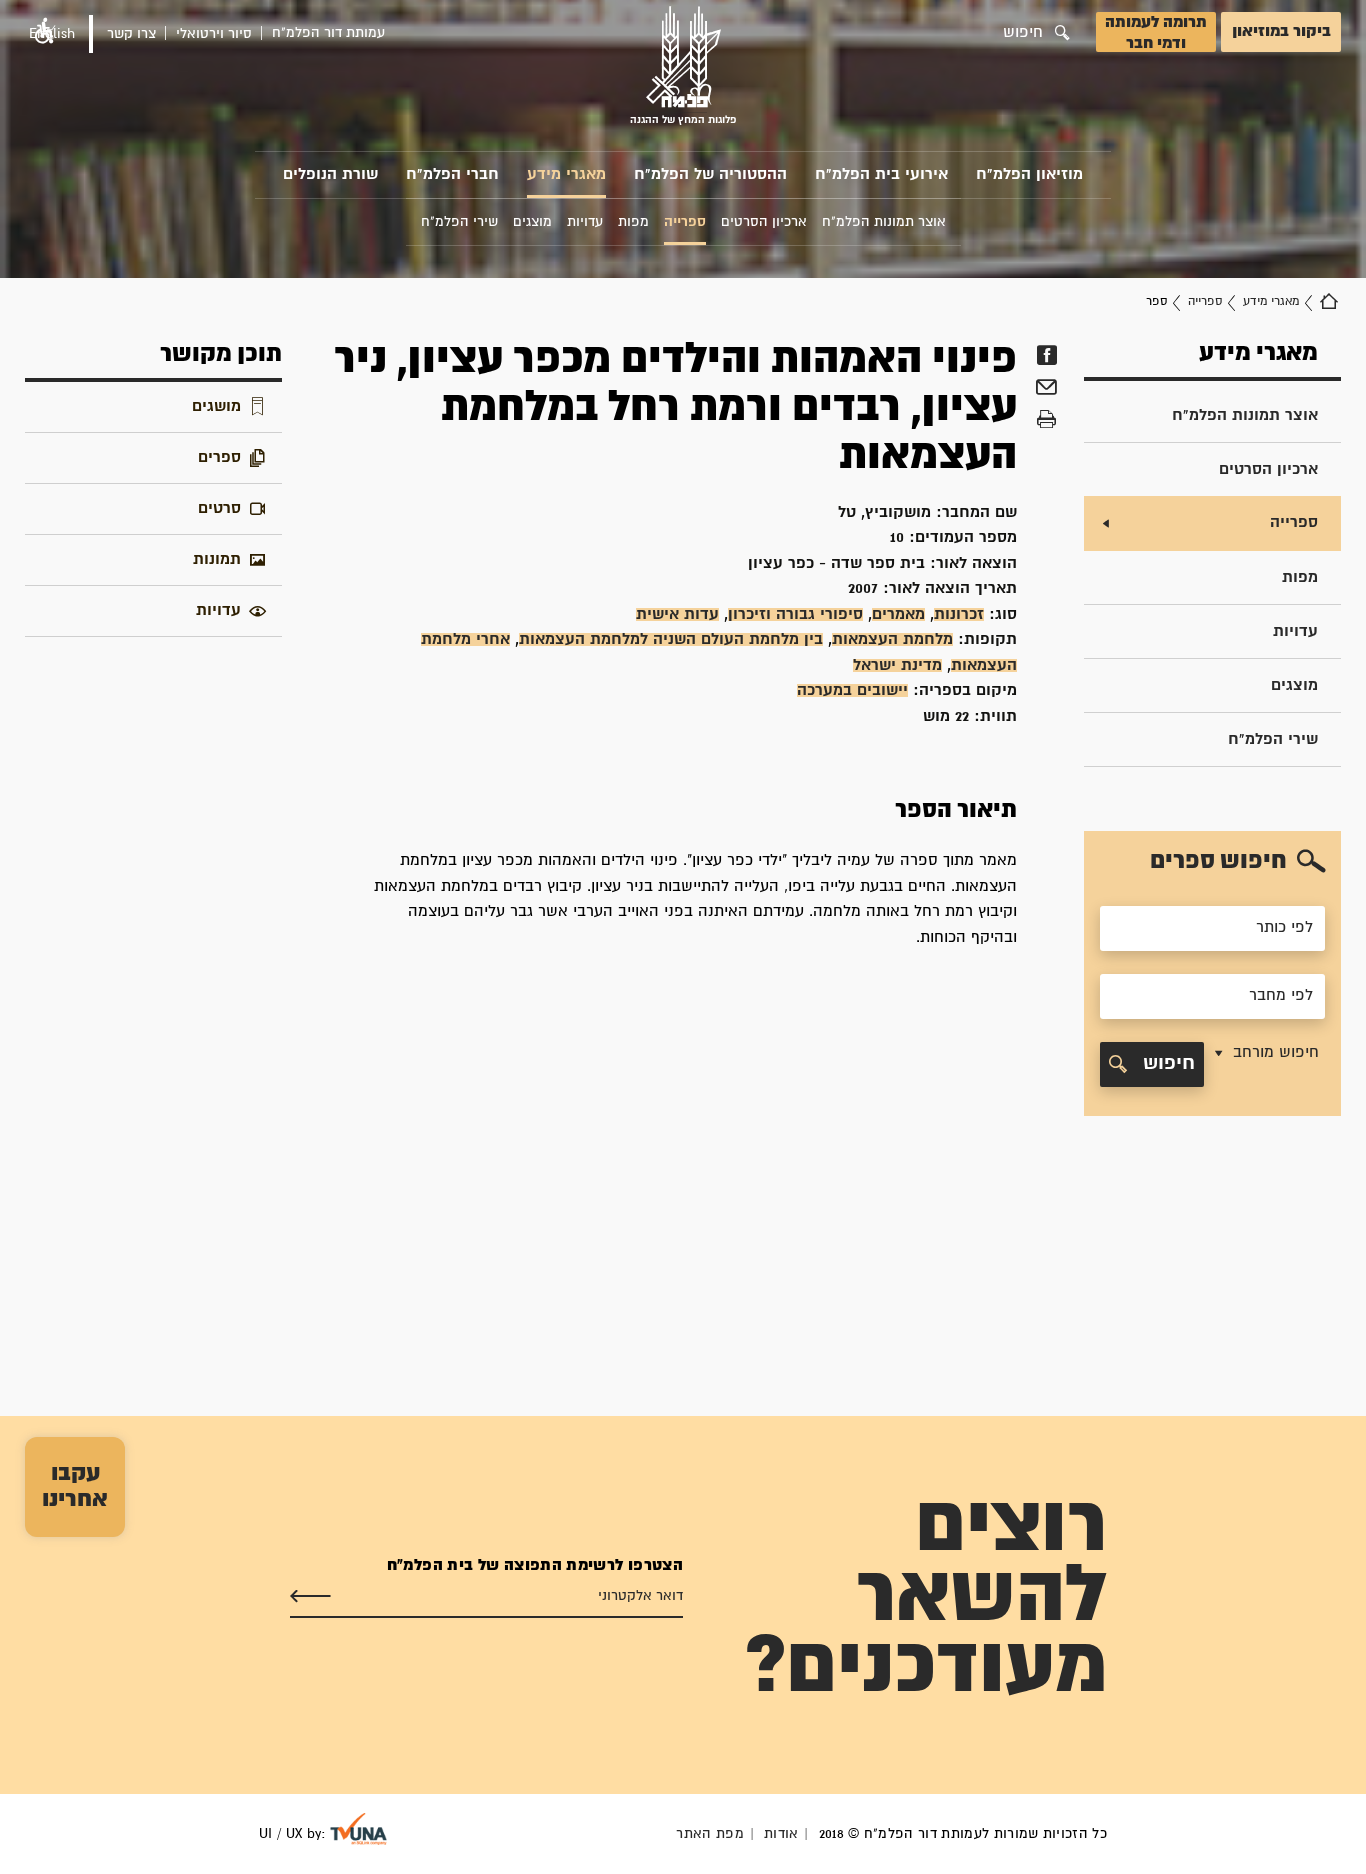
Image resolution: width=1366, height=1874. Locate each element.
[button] (1265, 1064)
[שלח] (310, 1597)
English (52, 34)
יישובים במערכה (852, 690)
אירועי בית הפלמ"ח (881, 174)
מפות (1300, 577)
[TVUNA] (358, 1829)
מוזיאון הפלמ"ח (1029, 174)
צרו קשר (131, 34)
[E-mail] (1046, 390)
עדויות (1295, 631)
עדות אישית (677, 614)
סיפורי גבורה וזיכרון (795, 614)
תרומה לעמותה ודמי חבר (1156, 33)
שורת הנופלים (330, 174)
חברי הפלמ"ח (452, 174)
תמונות (217, 559)
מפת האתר (710, 1834)
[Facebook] (1046, 355)
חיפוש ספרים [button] (1218, 861)
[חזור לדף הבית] (1329, 302)
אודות (781, 1834)
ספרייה (1205, 301)
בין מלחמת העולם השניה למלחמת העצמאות (671, 639)
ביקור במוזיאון (1281, 31)
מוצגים (1294, 685)
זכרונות (959, 614)
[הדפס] (1046, 420)
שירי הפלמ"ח (1273, 739)
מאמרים (898, 614)
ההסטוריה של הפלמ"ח (710, 174)
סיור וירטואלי (214, 34)
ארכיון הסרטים (1268, 469)
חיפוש (1166, 1063)
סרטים (219, 508)
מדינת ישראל (897, 665)
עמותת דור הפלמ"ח (328, 33)
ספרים (219, 457)
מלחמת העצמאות (892, 639)
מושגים (216, 406)
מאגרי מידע (566, 174)
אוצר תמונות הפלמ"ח (1245, 415)
